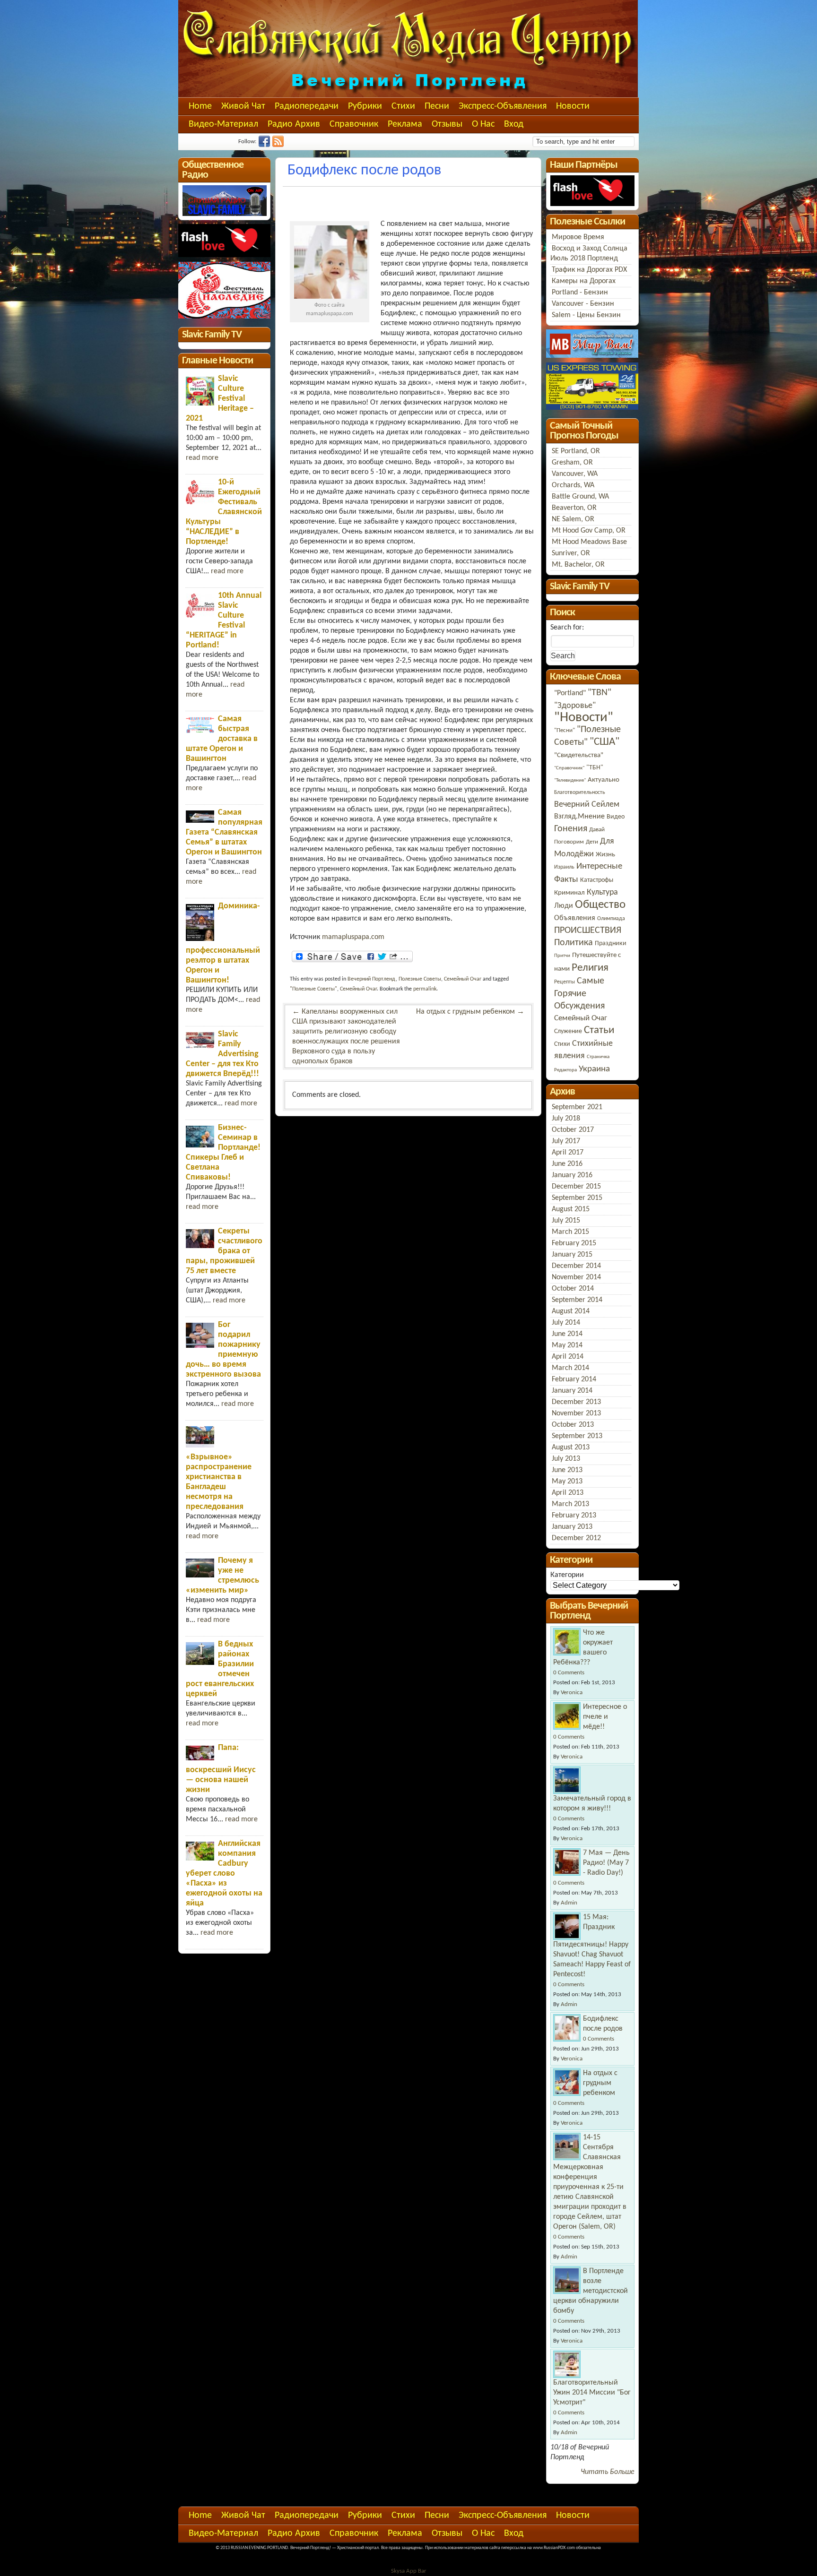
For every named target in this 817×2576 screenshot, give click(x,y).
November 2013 (576, 1413)
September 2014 (577, 1300)
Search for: (567, 628)
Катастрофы (597, 880)
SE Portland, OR (576, 451)
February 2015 (574, 1243)
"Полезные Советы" (313, 989)
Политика (574, 943)
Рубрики (365, 106)
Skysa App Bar (409, 2571)
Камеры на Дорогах (584, 281)
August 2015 (571, 1209)
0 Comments (569, 1673)
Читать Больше (608, 2472)
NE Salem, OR (573, 519)
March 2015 (570, 1232)
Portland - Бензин (580, 293)
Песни (437, 106)
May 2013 (567, 1482)
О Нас (483, 124)
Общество (600, 905)
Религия (590, 968)
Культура (602, 892)
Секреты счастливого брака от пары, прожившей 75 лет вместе (224, 1251)
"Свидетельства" (579, 755)
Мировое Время (578, 237)
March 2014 (570, 1368)
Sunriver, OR (571, 553)
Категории (567, 1575)
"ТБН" (595, 768)
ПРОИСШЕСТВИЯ (588, 930)
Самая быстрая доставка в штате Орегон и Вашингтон (222, 739)
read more (202, 458)
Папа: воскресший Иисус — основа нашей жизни (221, 1769)
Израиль (564, 867)
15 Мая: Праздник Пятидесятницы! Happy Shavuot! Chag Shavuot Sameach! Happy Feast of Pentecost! (592, 1946)
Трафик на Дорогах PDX (589, 270)
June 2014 (567, 1334)
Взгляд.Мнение (579, 817)
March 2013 (570, 1504)
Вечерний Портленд (372, 979)
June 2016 (567, 1164)
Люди (564, 906)
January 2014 (572, 1391)
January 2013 (572, 1527)
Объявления (575, 918)
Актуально (604, 780)
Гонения (571, 829)
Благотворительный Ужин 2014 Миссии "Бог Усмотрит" (592, 2393)
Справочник (354, 124)
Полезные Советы (420, 979)
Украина (594, 1069)
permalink (425, 989)
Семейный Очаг (463, 979)
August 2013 (571, 1447)
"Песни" (565, 730)
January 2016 (572, 1175)
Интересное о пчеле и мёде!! (605, 1717)
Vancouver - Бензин (583, 304)
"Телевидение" (570, 780)
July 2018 (566, 1119)
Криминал (569, 893)
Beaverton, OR (574, 508)
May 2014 (567, 1345)
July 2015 (566, 1221)
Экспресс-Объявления (503, 106)
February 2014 (574, 1379)
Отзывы (447, 124)
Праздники (611, 943)
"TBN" (600, 693)
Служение (568, 1031)
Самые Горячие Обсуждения (579, 994)
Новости (573, 106)
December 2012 (576, 1538)
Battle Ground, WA (580, 497)
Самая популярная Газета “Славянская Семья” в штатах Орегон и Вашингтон (224, 832)
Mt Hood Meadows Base (589, 542)
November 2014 (576, 1277)
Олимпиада (611, 919)
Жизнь (605, 855)
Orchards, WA (573, 485)
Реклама (405, 124)
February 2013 (574, 1516)
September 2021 (577, 1107)
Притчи (562, 956)
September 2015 (577, 1198)
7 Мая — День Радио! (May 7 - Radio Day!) (606, 1863)
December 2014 (576, 1266)
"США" (604, 742)
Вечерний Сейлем (587, 805)
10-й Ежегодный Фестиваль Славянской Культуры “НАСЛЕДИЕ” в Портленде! (224, 512)
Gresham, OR (572, 463)
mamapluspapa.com (353, 937)
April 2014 (568, 1357)
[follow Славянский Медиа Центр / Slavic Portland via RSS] (279, 145)
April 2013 (568, 1493)
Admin (569, 1903)
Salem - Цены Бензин (586, 315)
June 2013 (567, 1470)
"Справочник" (569, 768)
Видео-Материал (223, 124)
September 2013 (577, 1436)
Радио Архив (294, 124)
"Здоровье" (575, 706)
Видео (616, 817)
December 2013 (576, 1402)
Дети (592, 842)
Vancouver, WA (575, 474)
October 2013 (573, 1425)
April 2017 (568, 1153)
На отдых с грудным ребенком (470, 1012)
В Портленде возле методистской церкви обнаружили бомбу (591, 2291)
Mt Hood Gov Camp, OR (589, 531)
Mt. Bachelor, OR (578, 565)
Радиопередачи (307, 106)
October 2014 (573, 1289)
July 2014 (566, 1323)
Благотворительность (580, 793)
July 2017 (566, 1141)
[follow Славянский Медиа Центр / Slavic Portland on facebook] (265, 145)
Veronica (572, 1693)
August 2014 (571, 1311)
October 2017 (573, 1130)
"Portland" (570, 693)
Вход (514, 124)
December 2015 (576, 1187)
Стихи (403, 106)
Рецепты (565, 982)
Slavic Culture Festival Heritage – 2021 (220, 399)
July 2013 (566, 1459)
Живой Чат (243, 106)
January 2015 (572, 1255)
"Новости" (584, 718)
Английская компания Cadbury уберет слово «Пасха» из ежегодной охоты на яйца (224, 1874)
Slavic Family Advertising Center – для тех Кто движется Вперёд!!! (222, 1054)
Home (200, 106)
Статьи (599, 1030)
